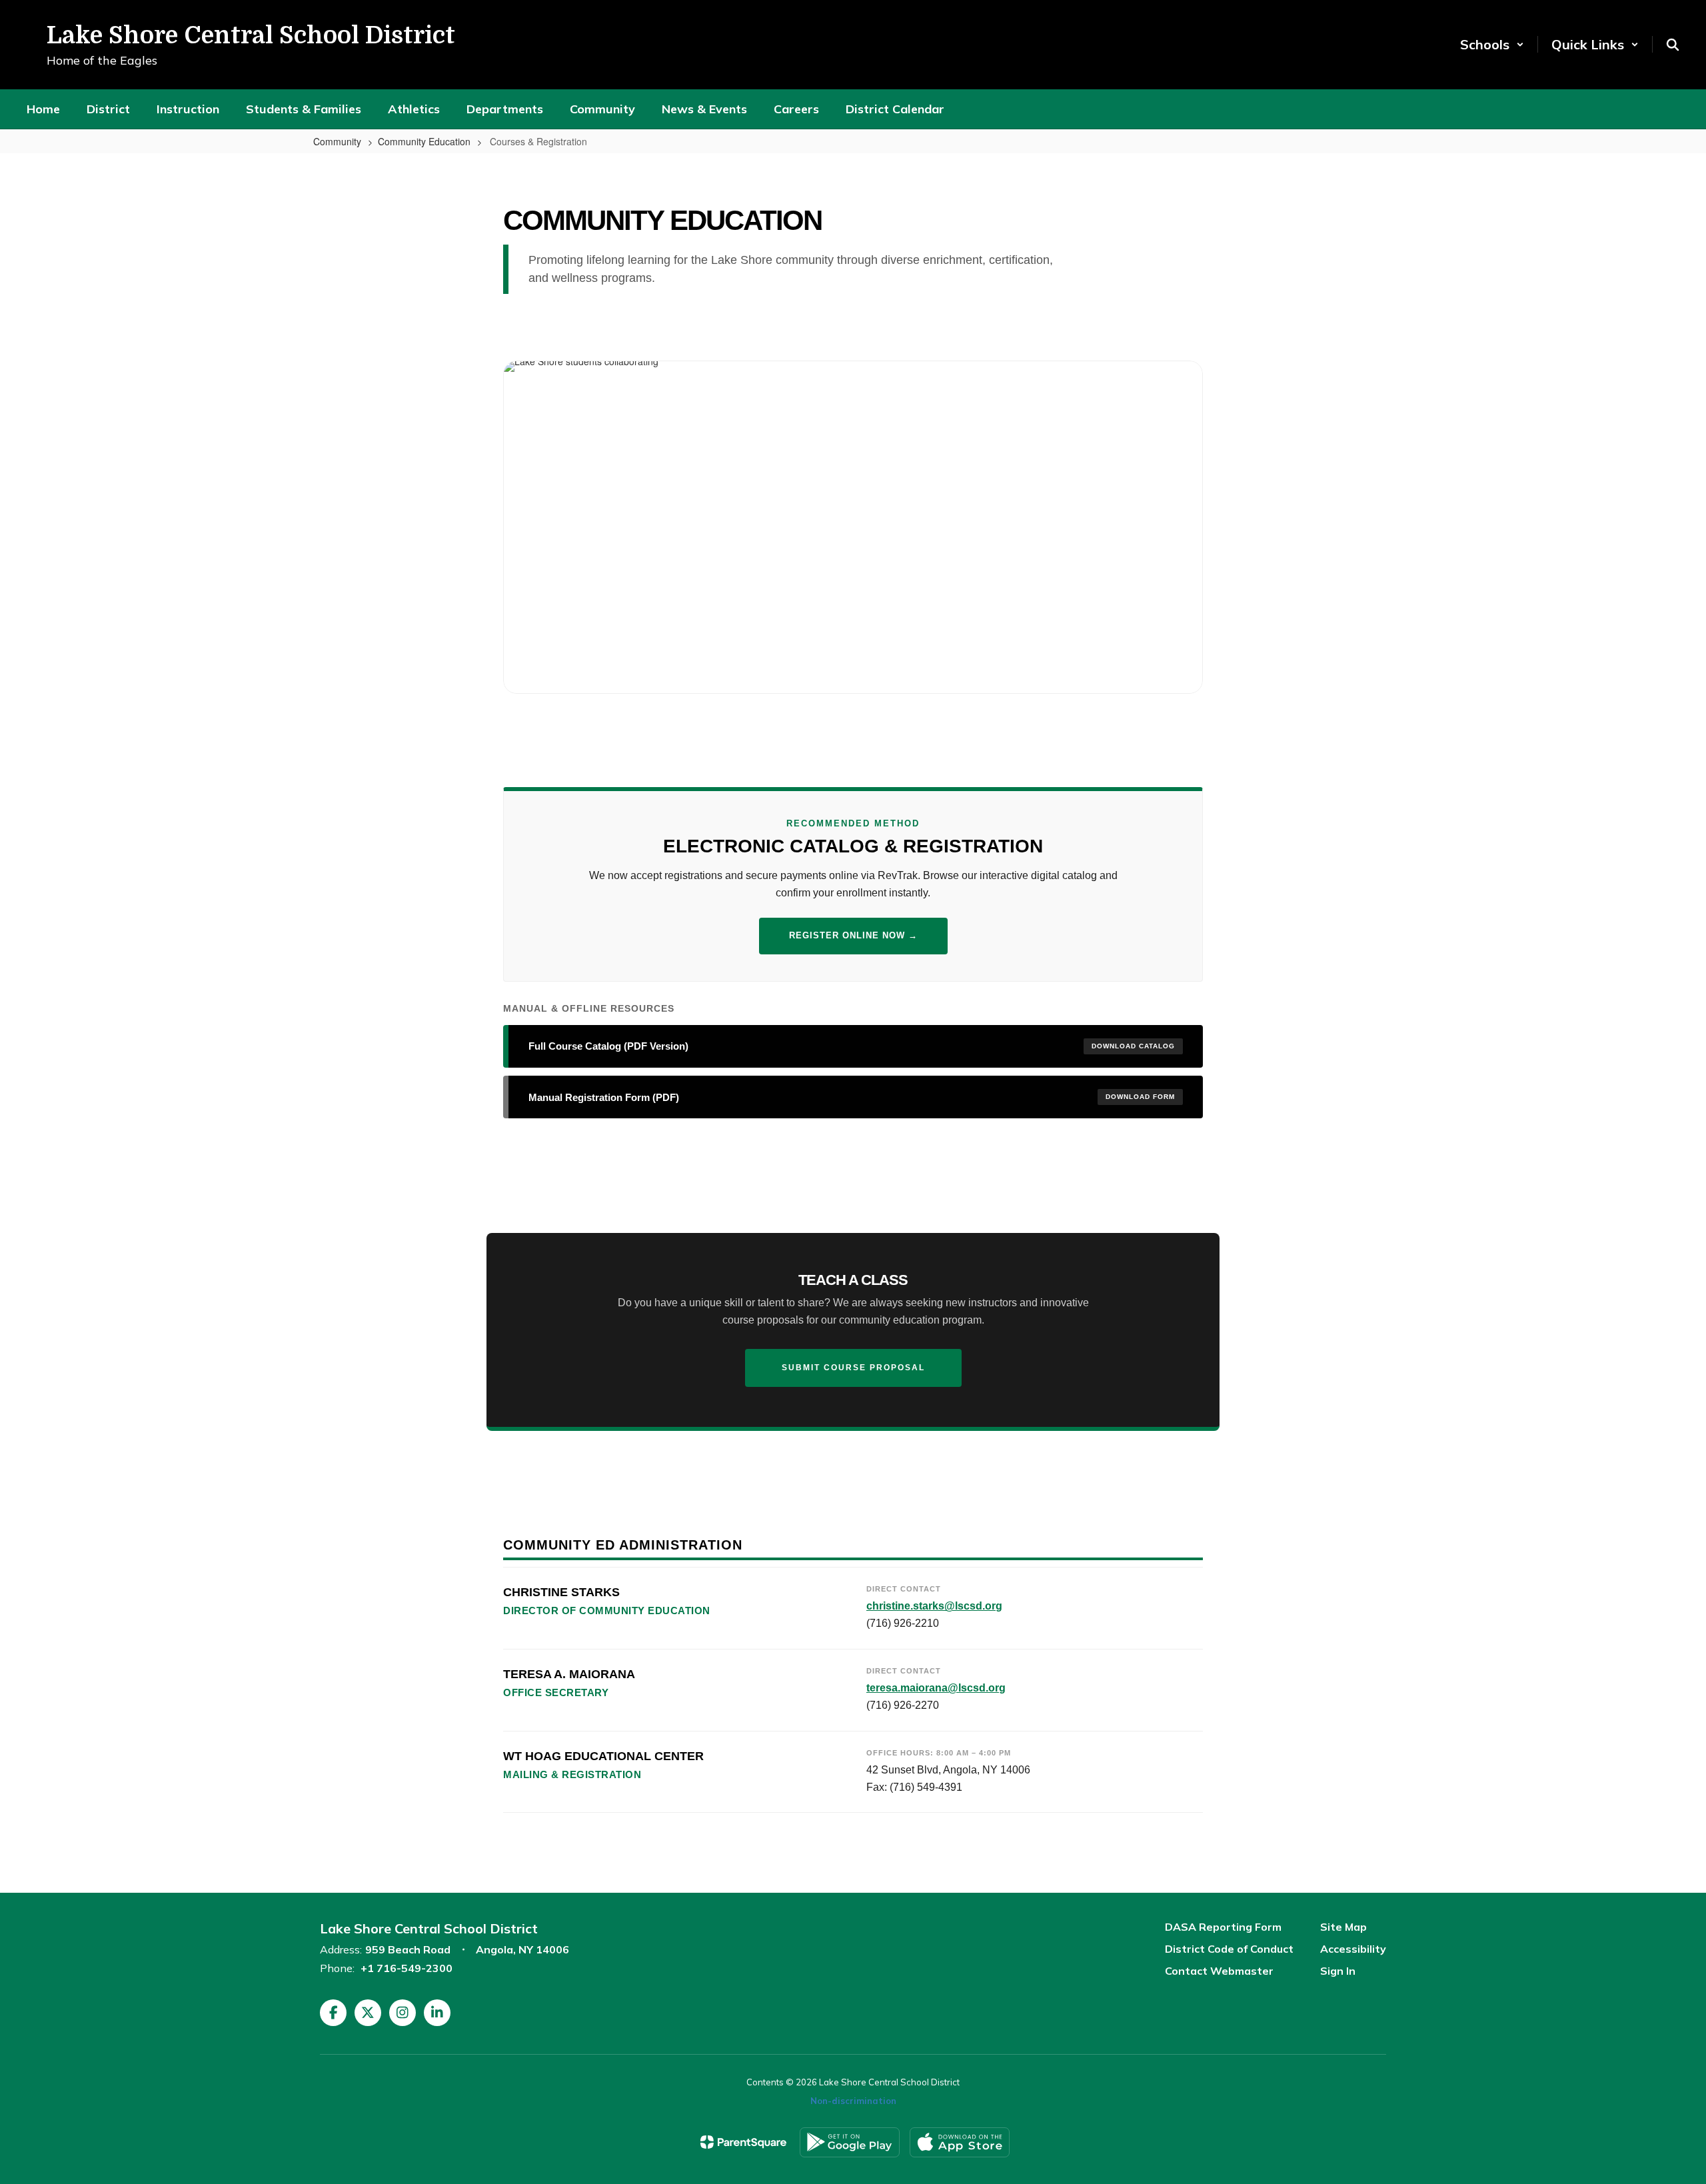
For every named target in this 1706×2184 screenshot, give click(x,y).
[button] (1492, 44)
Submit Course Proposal (853, 1368)
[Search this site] (1673, 45)
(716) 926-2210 (903, 1623)
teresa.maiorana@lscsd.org (936, 1688)
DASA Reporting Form (1223, 1927)
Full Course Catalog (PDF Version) (852, 1046)
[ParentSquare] (743, 2142)
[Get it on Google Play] (850, 2142)
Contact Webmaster (1219, 1971)
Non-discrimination (853, 2101)
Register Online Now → (853, 935)
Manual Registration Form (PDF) (852, 1097)
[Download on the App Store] (960, 2142)
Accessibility (1353, 1949)
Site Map (1343, 1927)
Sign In (1338, 1971)
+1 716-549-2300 (407, 1968)
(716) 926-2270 (903, 1705)
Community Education (424, 141)
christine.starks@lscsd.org (934, 1606)
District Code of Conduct (1229, 1949)
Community (337, 141)
